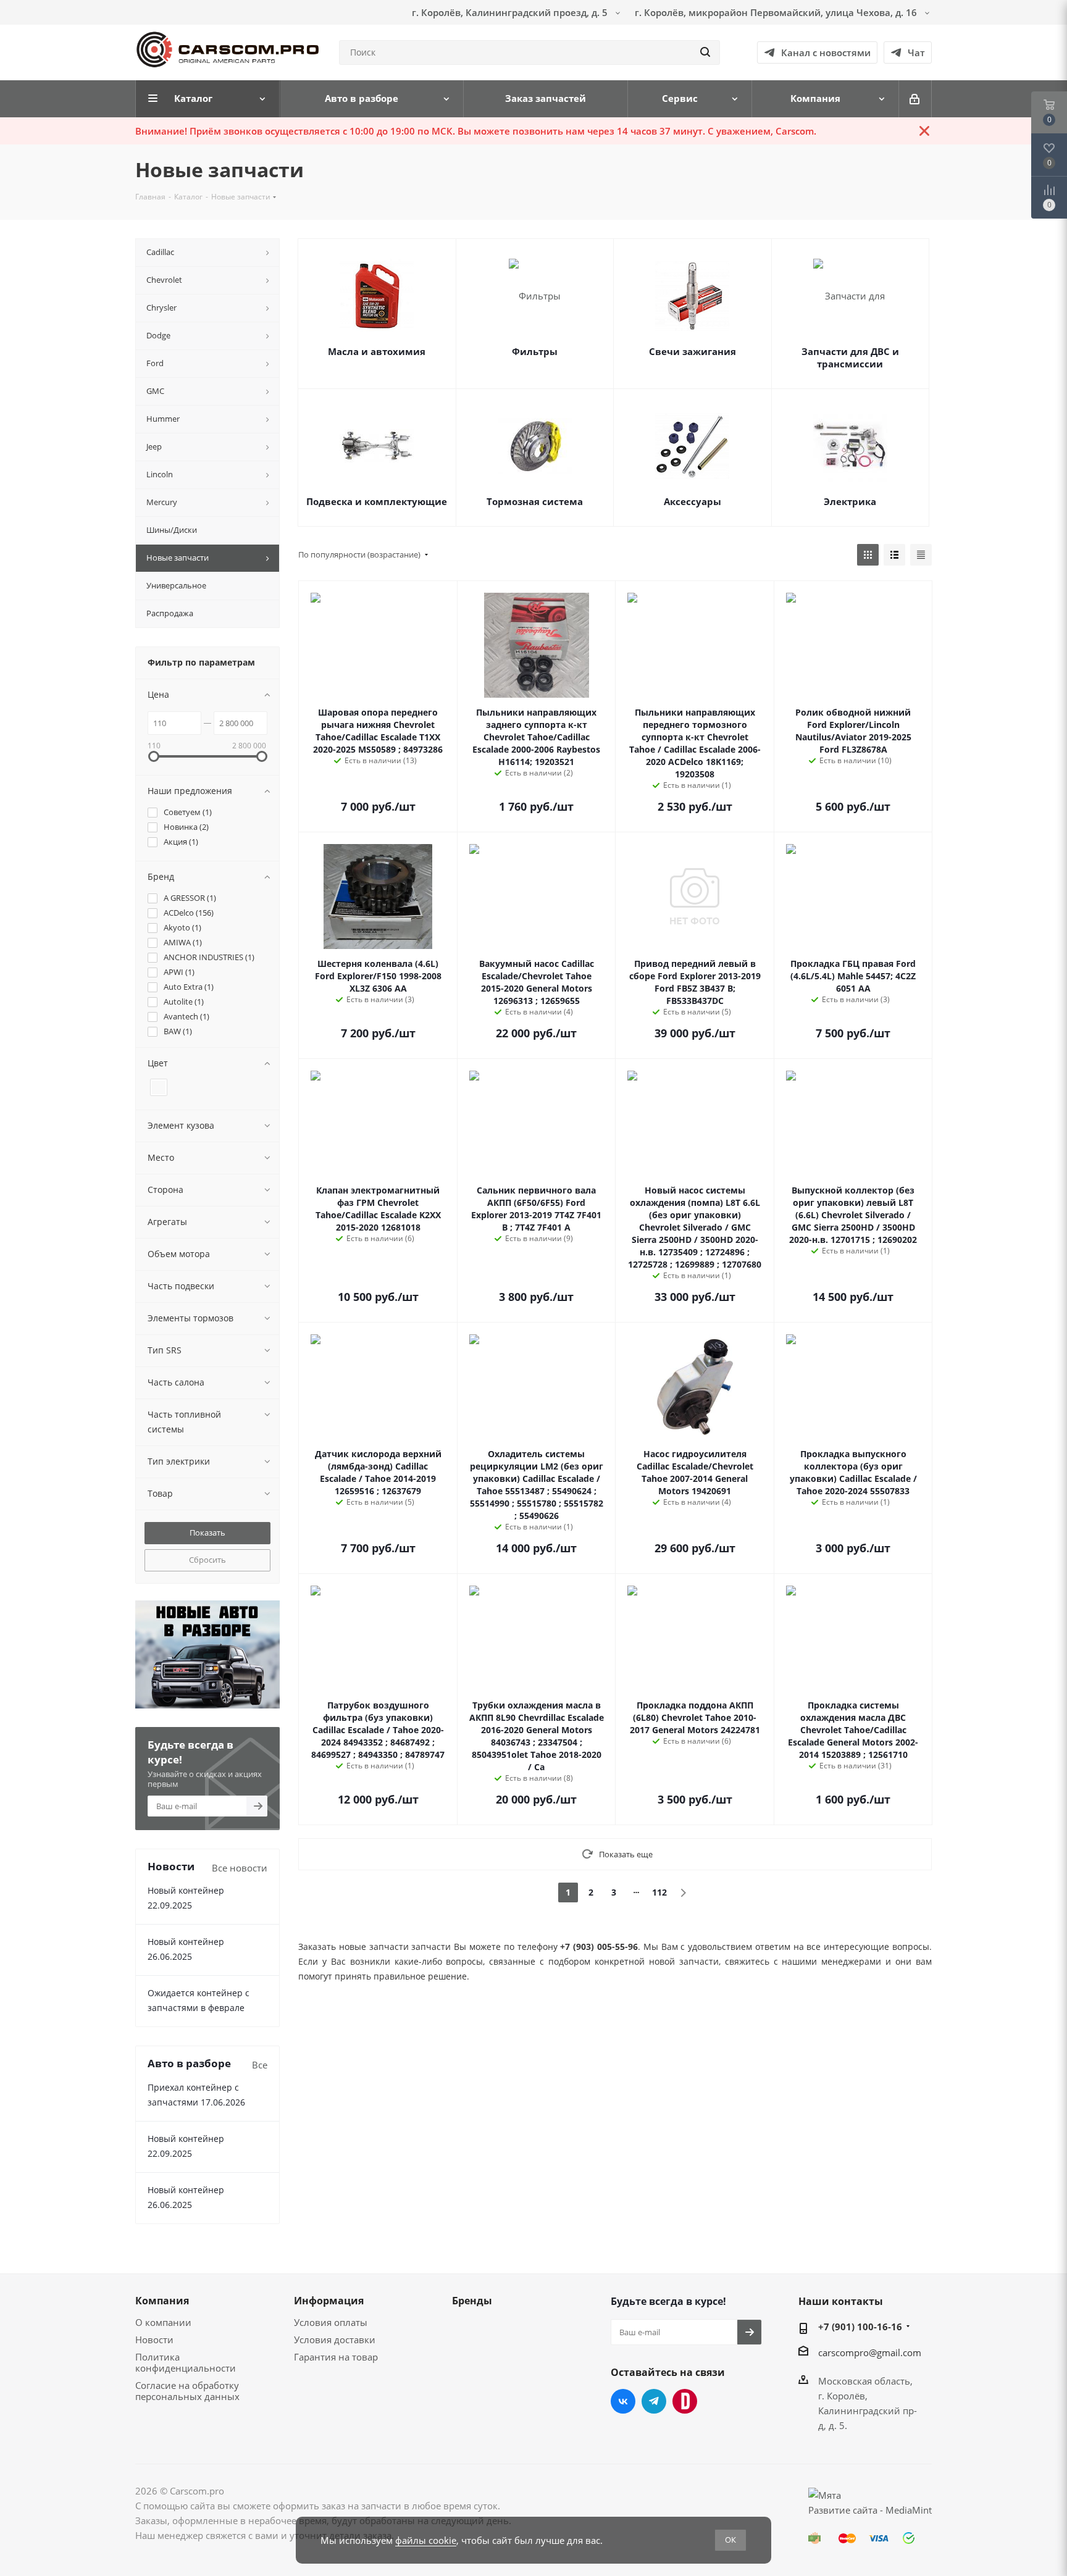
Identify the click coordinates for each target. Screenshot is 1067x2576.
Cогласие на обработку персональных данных (187, 2391)
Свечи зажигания (693, 351)
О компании (163, 2322)
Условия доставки (335, 2340)
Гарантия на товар (336, 2357)
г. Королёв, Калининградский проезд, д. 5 (511, 12)
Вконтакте (623, 2401)
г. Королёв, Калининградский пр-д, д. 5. (868, 2411)
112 (659, 1892)
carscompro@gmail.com (870, 2352)
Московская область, (865, 2381)
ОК (730, 2540)
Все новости (240, 1868)
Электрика (850, 501)
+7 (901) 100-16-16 (860, 2327)
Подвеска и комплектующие (377, 501)
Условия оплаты (331, 2322)
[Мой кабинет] (915, 99)
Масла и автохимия (377, 351)
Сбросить (207, 1560)
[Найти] (705, 52)
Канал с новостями (826, 52)
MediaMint (909, 2510)
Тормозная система (535, 501)
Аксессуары (693, 501)
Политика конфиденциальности (186, 2362)
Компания (162, 2301)
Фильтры (535, 351)
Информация (329, 2301)
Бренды (472, 2301)
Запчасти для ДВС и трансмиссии (850, 358)
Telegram (654, 2401)
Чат (916, 52)
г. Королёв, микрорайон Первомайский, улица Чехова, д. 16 (777, 12)
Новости (154, 2340)
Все (260, 2065)
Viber (685, 2401)
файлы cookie (426, 2540)
